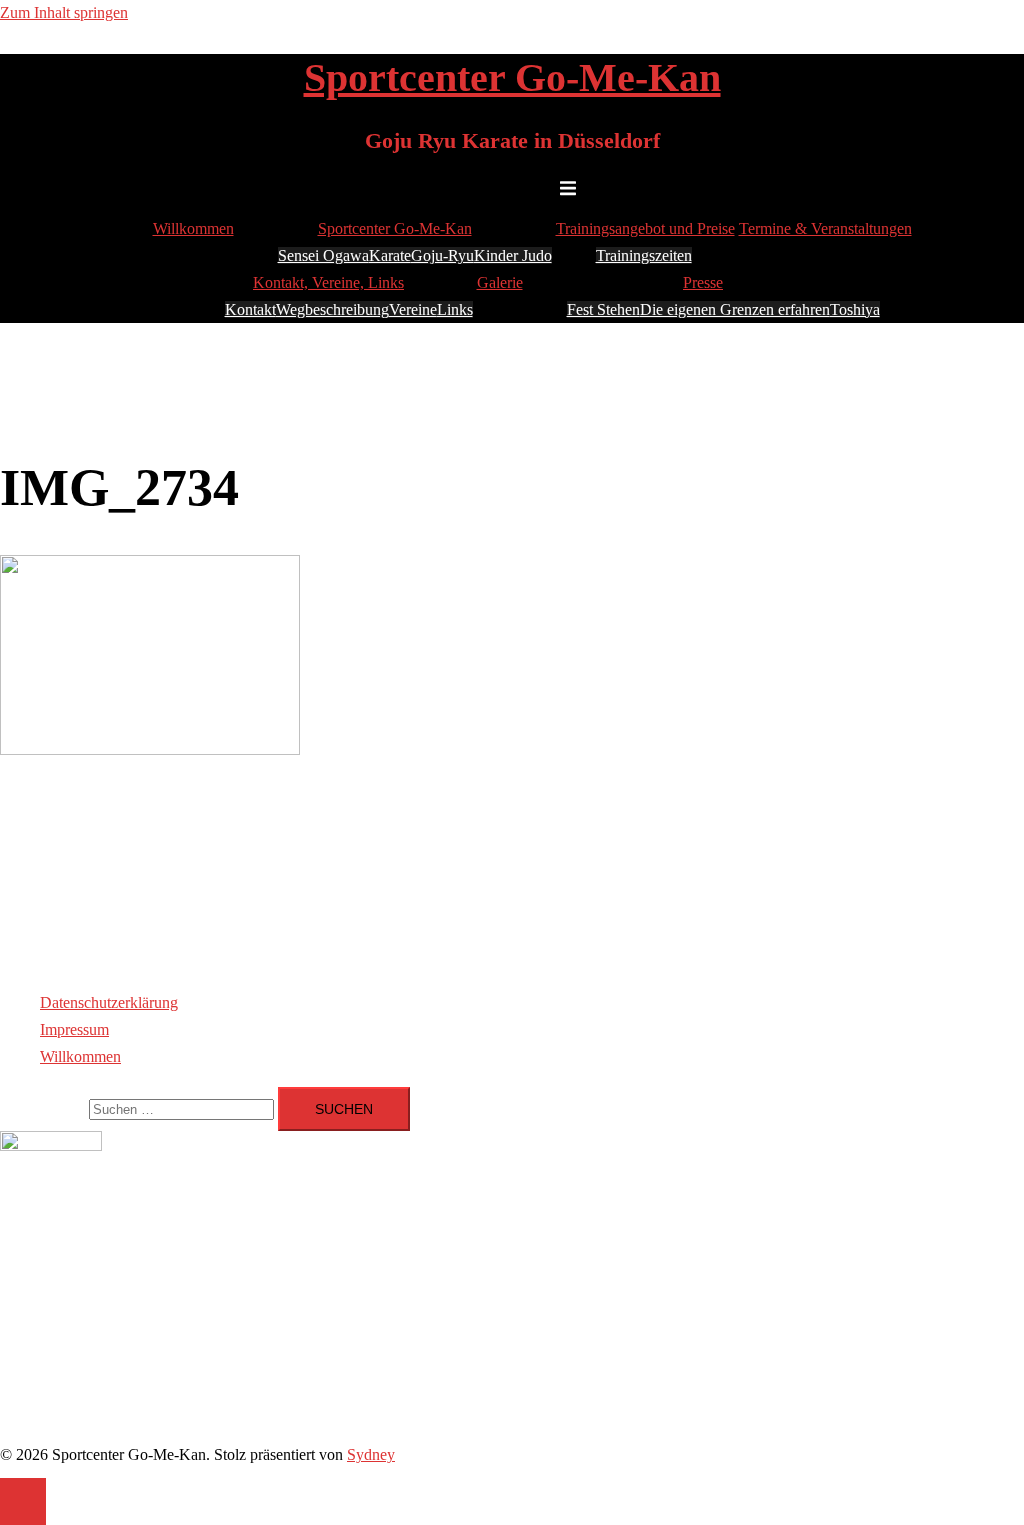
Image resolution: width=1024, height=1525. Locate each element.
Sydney (371, 1454)
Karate (390, 255)
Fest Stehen (603, 309)
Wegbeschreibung (332, 309)
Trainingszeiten (644, 255)
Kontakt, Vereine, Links (328, 282)
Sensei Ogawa (323, 255)
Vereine (413, 309)
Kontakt (250, 309)
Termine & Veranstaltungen (825, 228)
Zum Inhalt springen (64, 12)
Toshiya (855, 309)
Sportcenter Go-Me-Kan (512, 77)
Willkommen (193, 228)
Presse (703, 282)
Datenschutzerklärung (109, 1002)
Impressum (74, 1029)
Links (455, 309)
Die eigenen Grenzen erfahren (735, 309)
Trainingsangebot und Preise (645, 228)
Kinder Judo (513, 255)
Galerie (500, 282)
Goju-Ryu (442, 255)
